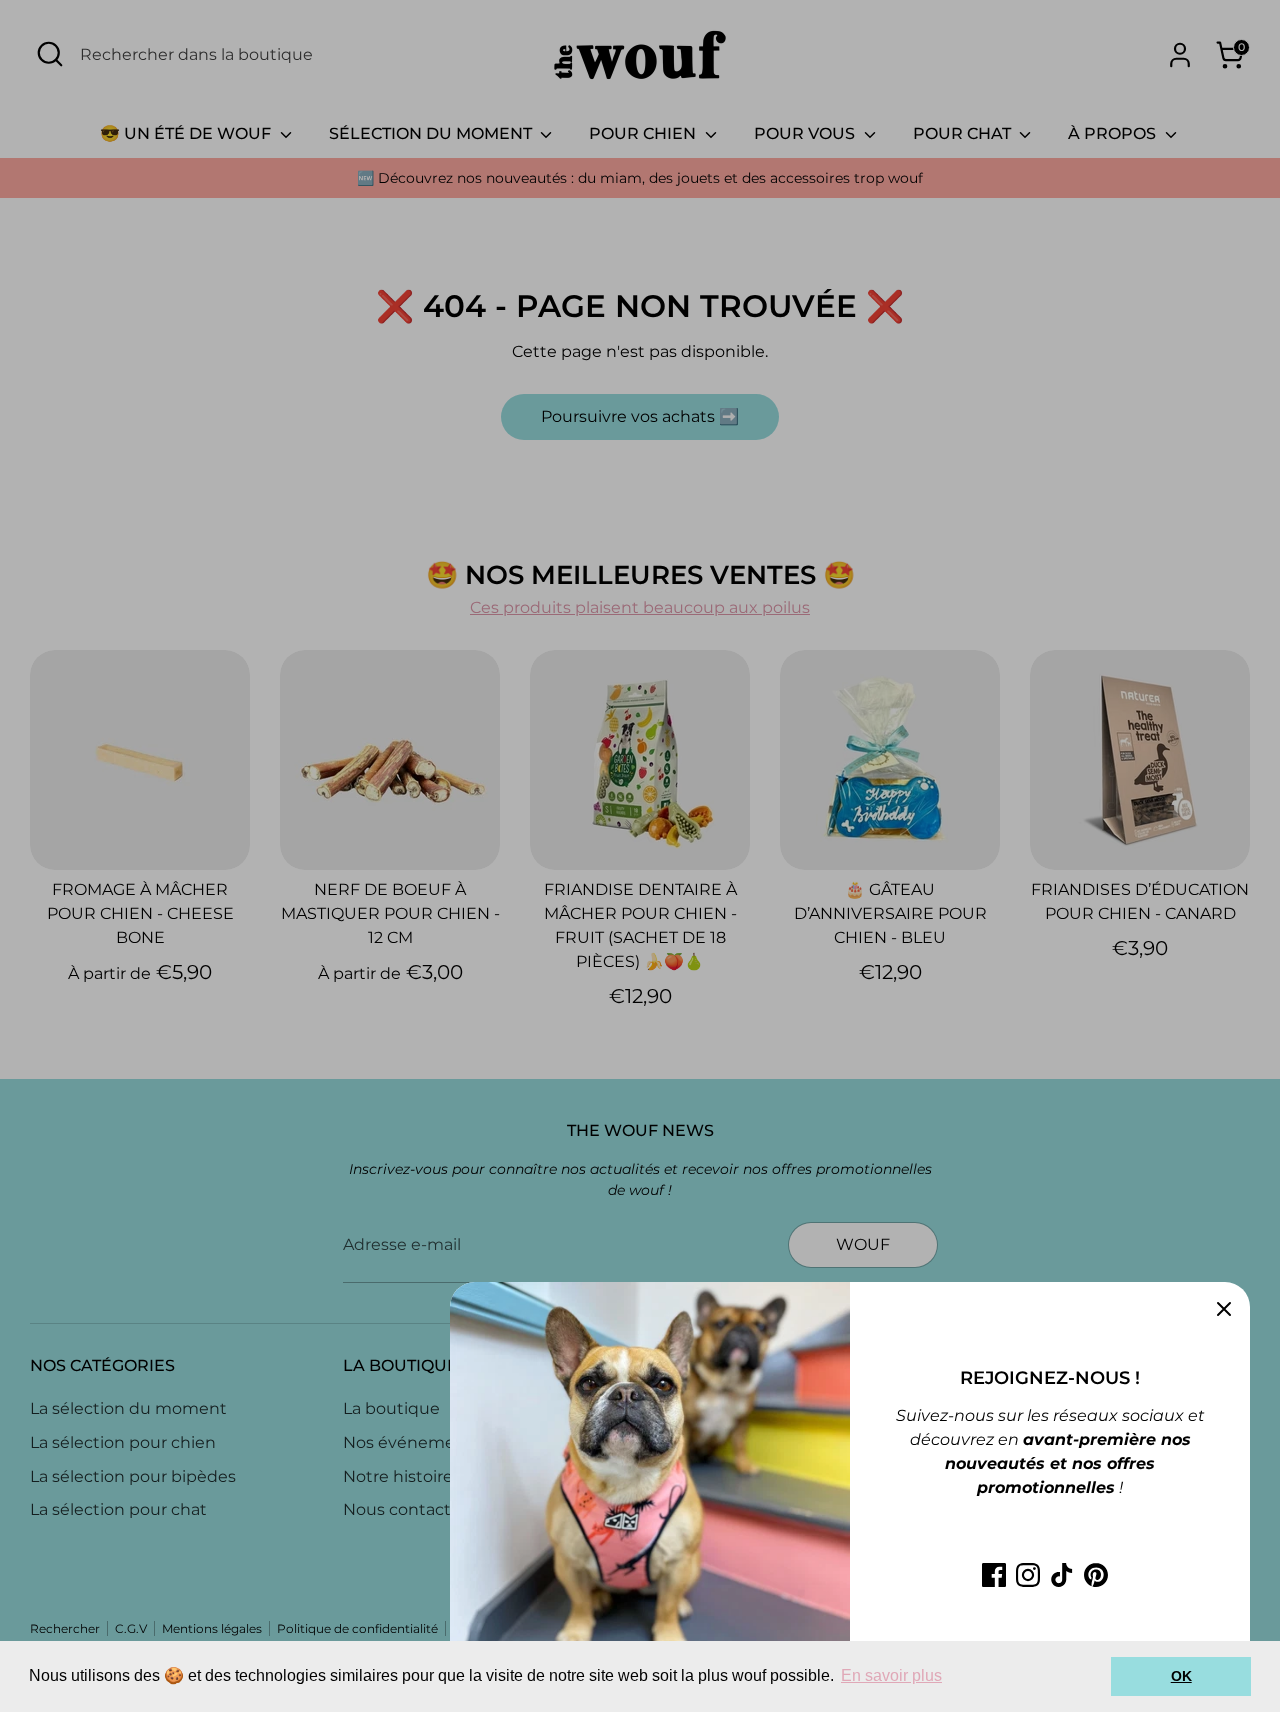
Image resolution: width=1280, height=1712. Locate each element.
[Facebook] (994, 1575)
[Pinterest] (1096, 1575)
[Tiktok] (1062, 1575)
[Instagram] (1028, 1575)
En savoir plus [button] (891, 1675)
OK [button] (1181, 1676)
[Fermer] (1224, 1308)
